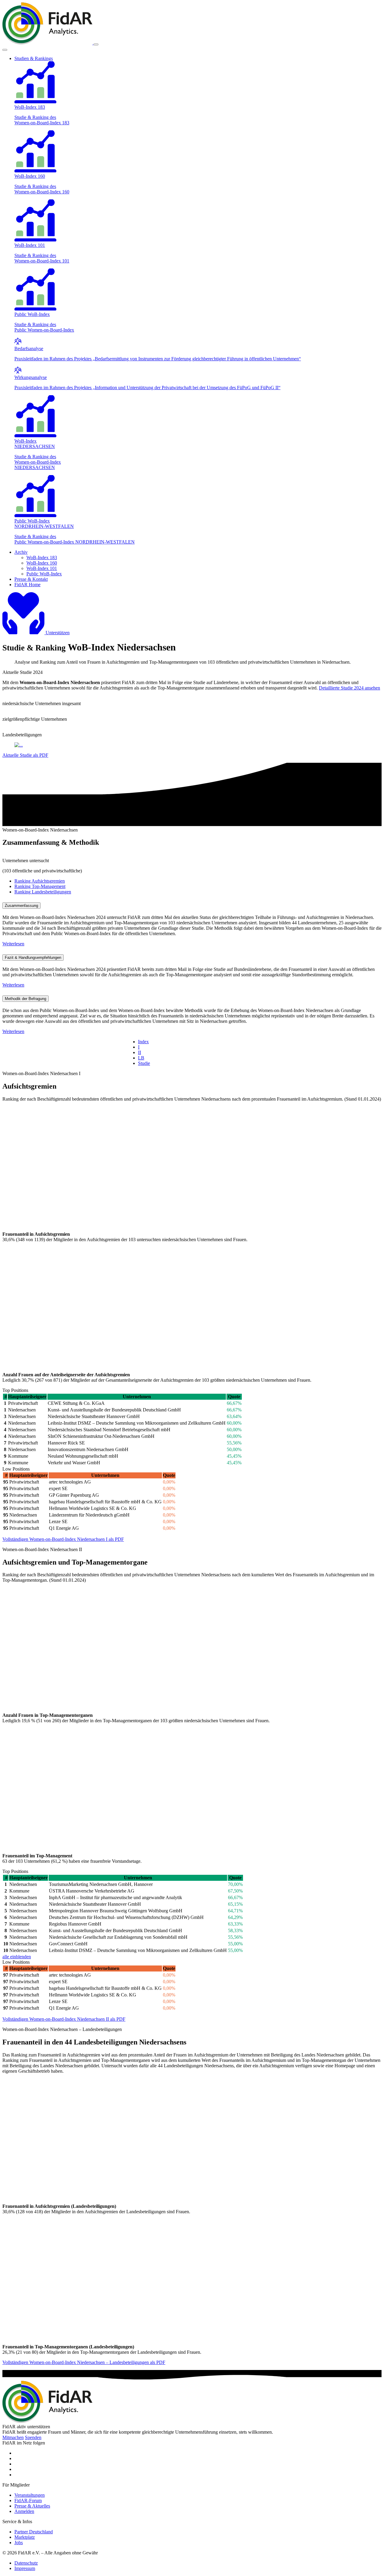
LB (141, 1058)
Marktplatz (25, 2537)
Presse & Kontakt (31, 579)
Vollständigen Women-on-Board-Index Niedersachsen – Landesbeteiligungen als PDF (84, 2362)
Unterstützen (58, 633)
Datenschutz (26, 2563)
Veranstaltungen (30, 2495)
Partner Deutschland (34, 2532)
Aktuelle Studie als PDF (25, 755)
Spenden (33, 2437)
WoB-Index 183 (42, 558)
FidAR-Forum (28, 2500)
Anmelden (24, 2511)
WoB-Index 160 (42, 563)
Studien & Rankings (34, 58)
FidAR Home (27, 585)
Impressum (25, 2568)
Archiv (21, 552)
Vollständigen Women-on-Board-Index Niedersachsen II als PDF (64, 2019)
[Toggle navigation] (96, 44)
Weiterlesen (13, 944)
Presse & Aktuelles (32, 2506)
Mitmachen (13, 2437)
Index (143, 1042)
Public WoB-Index (44, 574)
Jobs (19, 2543)
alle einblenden (17, 1957)
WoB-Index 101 (42, 568)
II (139, 1052)
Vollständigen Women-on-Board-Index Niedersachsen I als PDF (63, 1539)
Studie (144, 1063)
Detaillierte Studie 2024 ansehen (349, 688)
